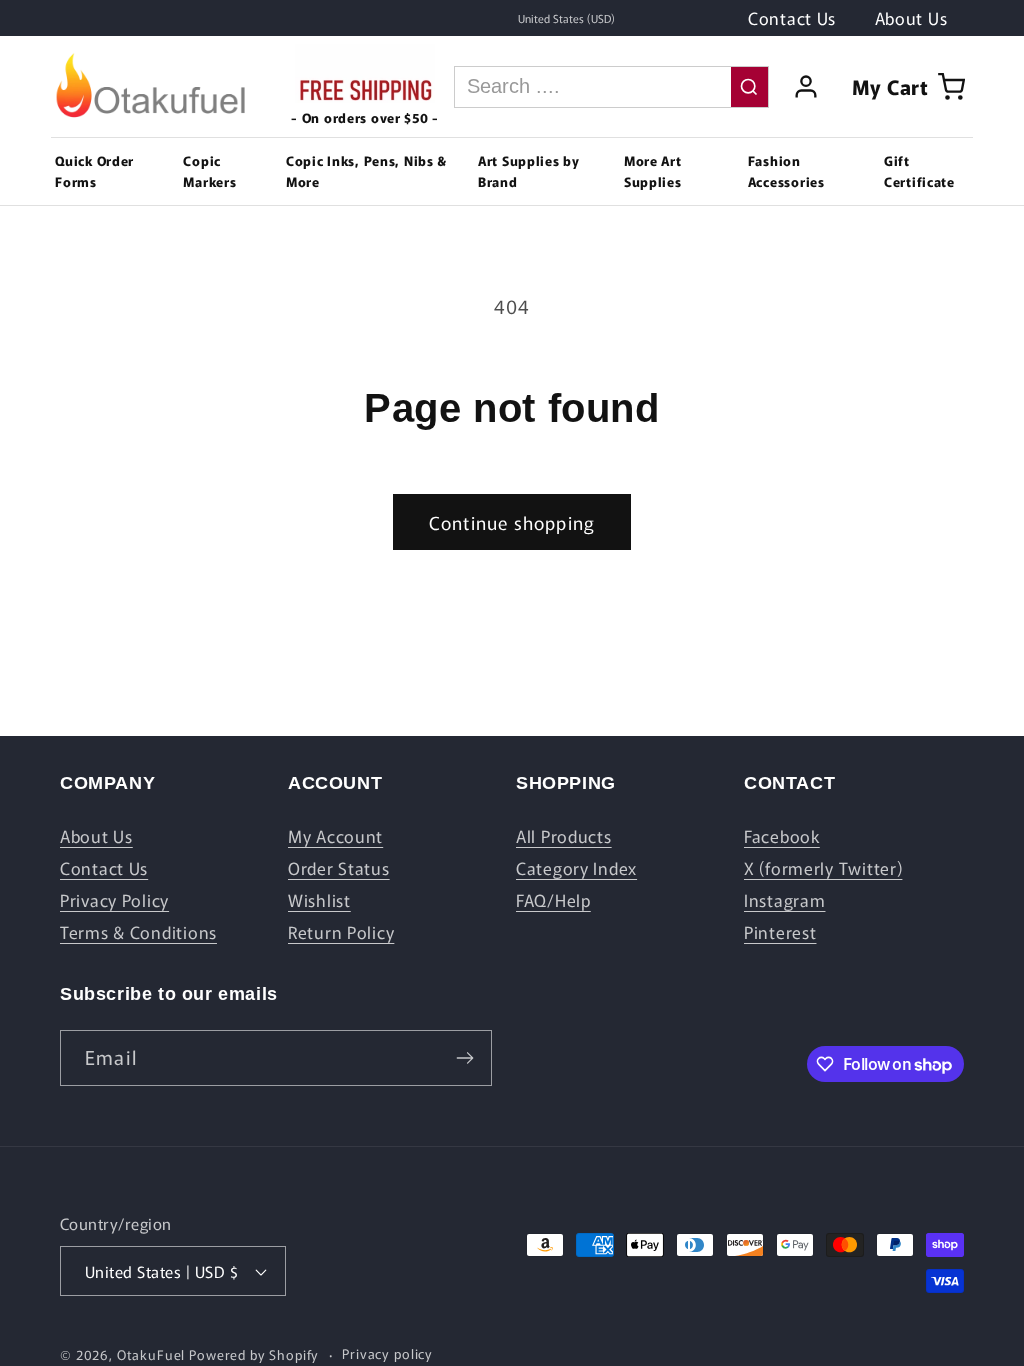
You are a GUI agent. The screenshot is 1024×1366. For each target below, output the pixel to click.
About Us (96, 836)
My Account (335, 836)
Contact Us (104, 868)
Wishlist (319, 900)
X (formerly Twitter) (823, 868)
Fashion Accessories (786, 171)
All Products (564, 836)
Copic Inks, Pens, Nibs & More (366, 171)
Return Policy (341, 932)
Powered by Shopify (254, 1354)
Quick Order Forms (94, 171)
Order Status (339, 868)
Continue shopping (512, 522)
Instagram (784, 900)
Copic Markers (209, 171)
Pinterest (780, 932)
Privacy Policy (114, 900)
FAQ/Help (553, 900)
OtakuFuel (151, 1354)
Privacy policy (387, 1353)
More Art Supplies (653, 171)
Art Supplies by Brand (529, 171)
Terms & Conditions (138, 932)
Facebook (782, 836)
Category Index (576, 868)
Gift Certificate (919, 171)
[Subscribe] (464, 1058)
